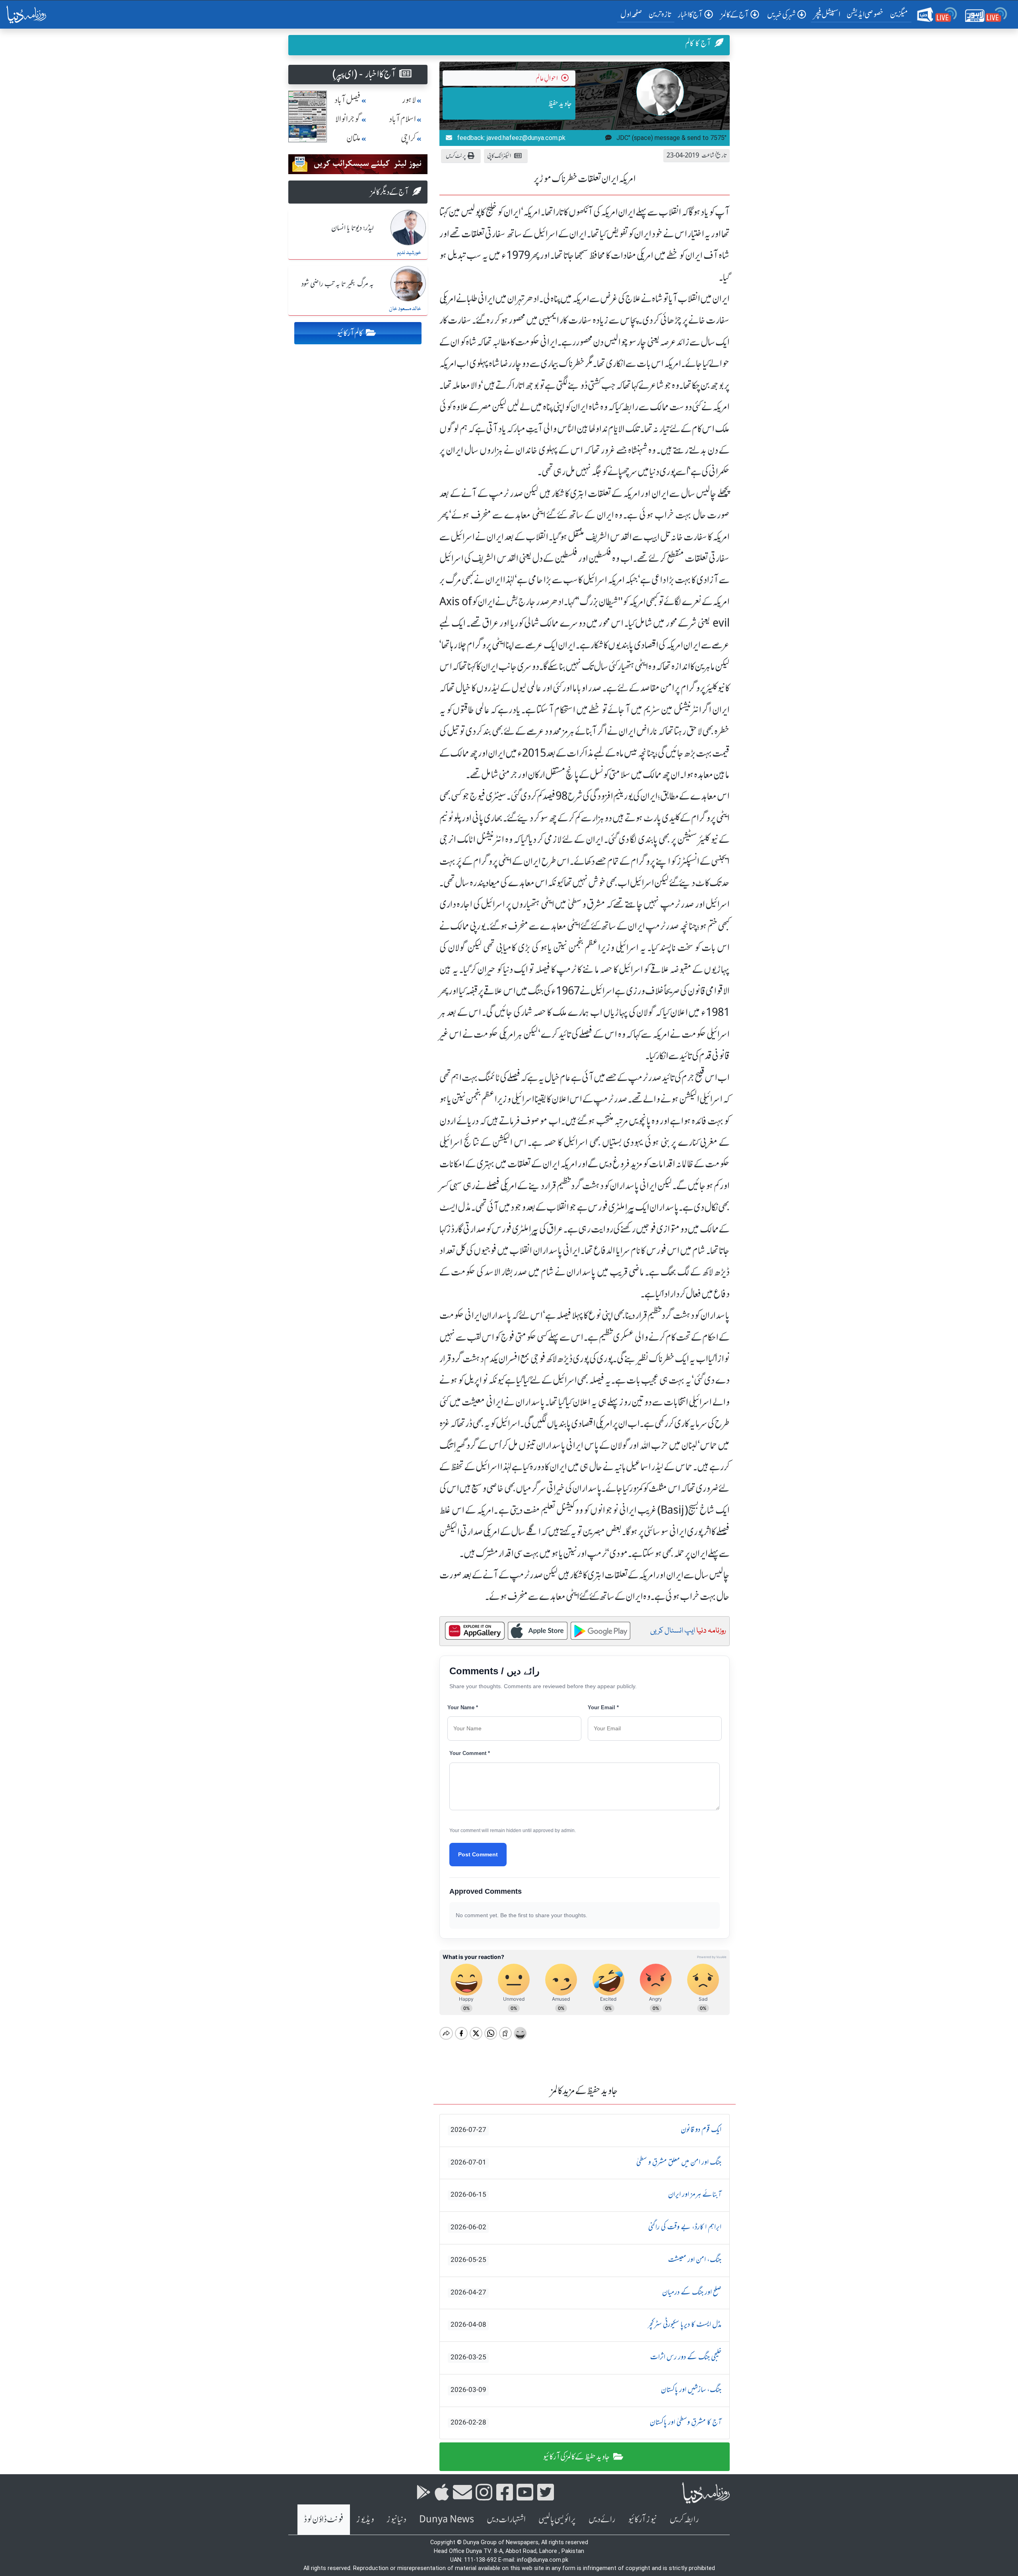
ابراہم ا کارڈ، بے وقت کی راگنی (586, 2227)
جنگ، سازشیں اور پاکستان (586, 2390)
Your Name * (463, 1707)
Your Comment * (470, 1753)
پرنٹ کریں (456, 156)
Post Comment (478, 1854)
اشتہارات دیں (506, 2519)
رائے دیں (602, 2519)
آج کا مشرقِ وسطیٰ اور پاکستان (586, 2423)
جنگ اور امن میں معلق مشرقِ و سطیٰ (586, 2163)
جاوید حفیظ (560, 103)
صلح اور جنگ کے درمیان (586, 2293)
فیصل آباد (348, 100)
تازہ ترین (660, 14)
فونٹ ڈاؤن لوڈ (324, 2519)
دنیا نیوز (396, 2519)
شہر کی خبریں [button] (781, 15)
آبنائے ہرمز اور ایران (586, 2195)
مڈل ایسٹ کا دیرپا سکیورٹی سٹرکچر (586, 2325)
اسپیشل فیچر (827, 14)
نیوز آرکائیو (642, 2519)
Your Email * (603, 1707)
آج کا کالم (698, 43)
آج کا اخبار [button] (690, 15)
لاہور (409, 100)
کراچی (408, 138)
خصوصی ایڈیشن (865, 14)
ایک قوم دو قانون (586, 2130)
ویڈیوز (365, 2519)
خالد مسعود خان (405, 309)
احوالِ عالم (547, 78)
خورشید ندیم (409, 253)
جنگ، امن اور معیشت (586, 2260)
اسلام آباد (402, 119)
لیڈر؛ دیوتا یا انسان (353, 228)
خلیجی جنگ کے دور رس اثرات (586, 2357)
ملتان (354, 138)
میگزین (899, 14)
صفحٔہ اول (633, 14)
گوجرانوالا (348, 119)
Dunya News (447, 2519)
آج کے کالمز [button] (735, 15)
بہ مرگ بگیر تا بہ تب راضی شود (338, 284)
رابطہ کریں (684, 2519)
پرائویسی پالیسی (557, 2519)
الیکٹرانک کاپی (499, 156)
